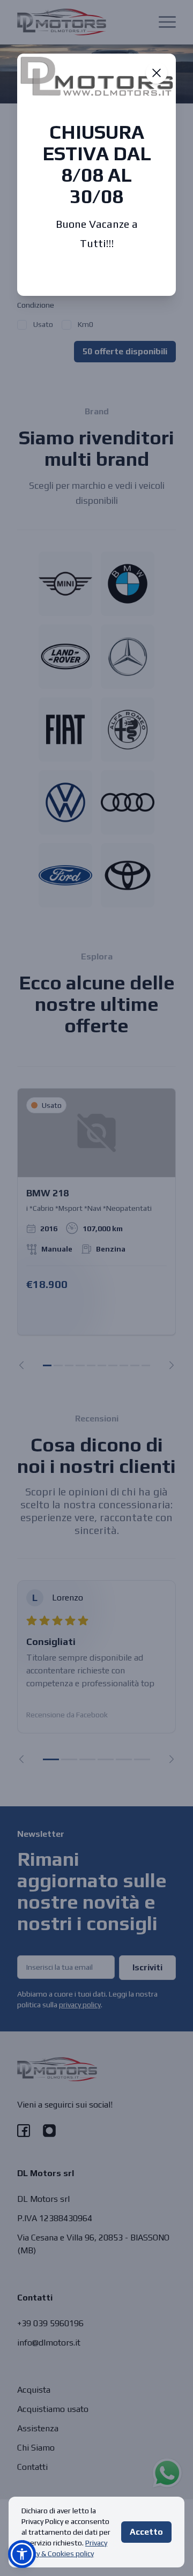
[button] (22, 2554)
